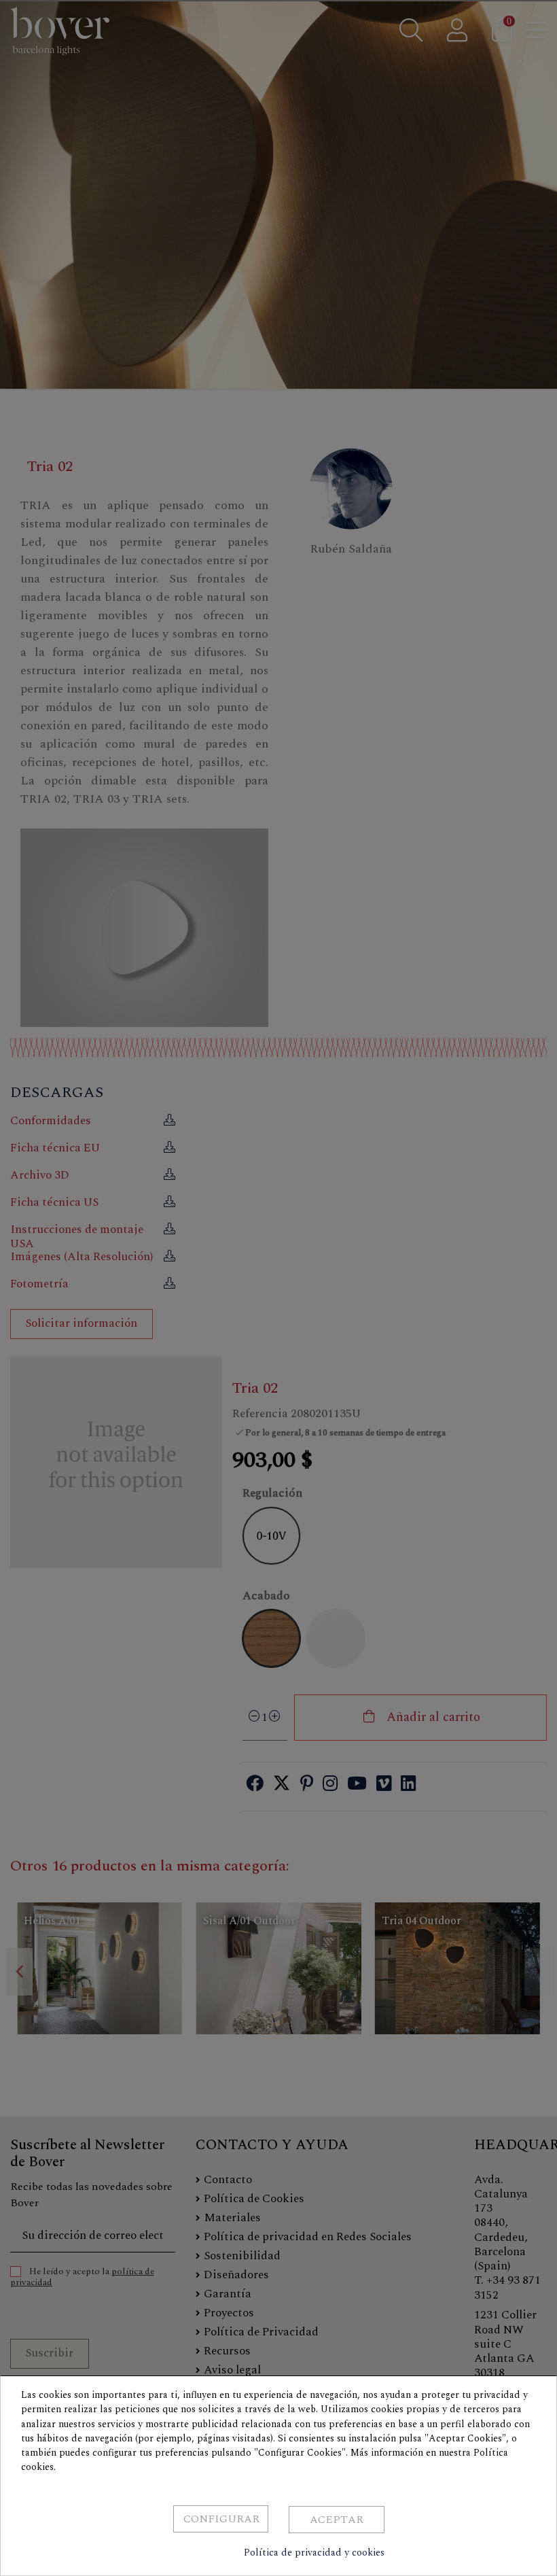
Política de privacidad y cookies (314, 2553)
